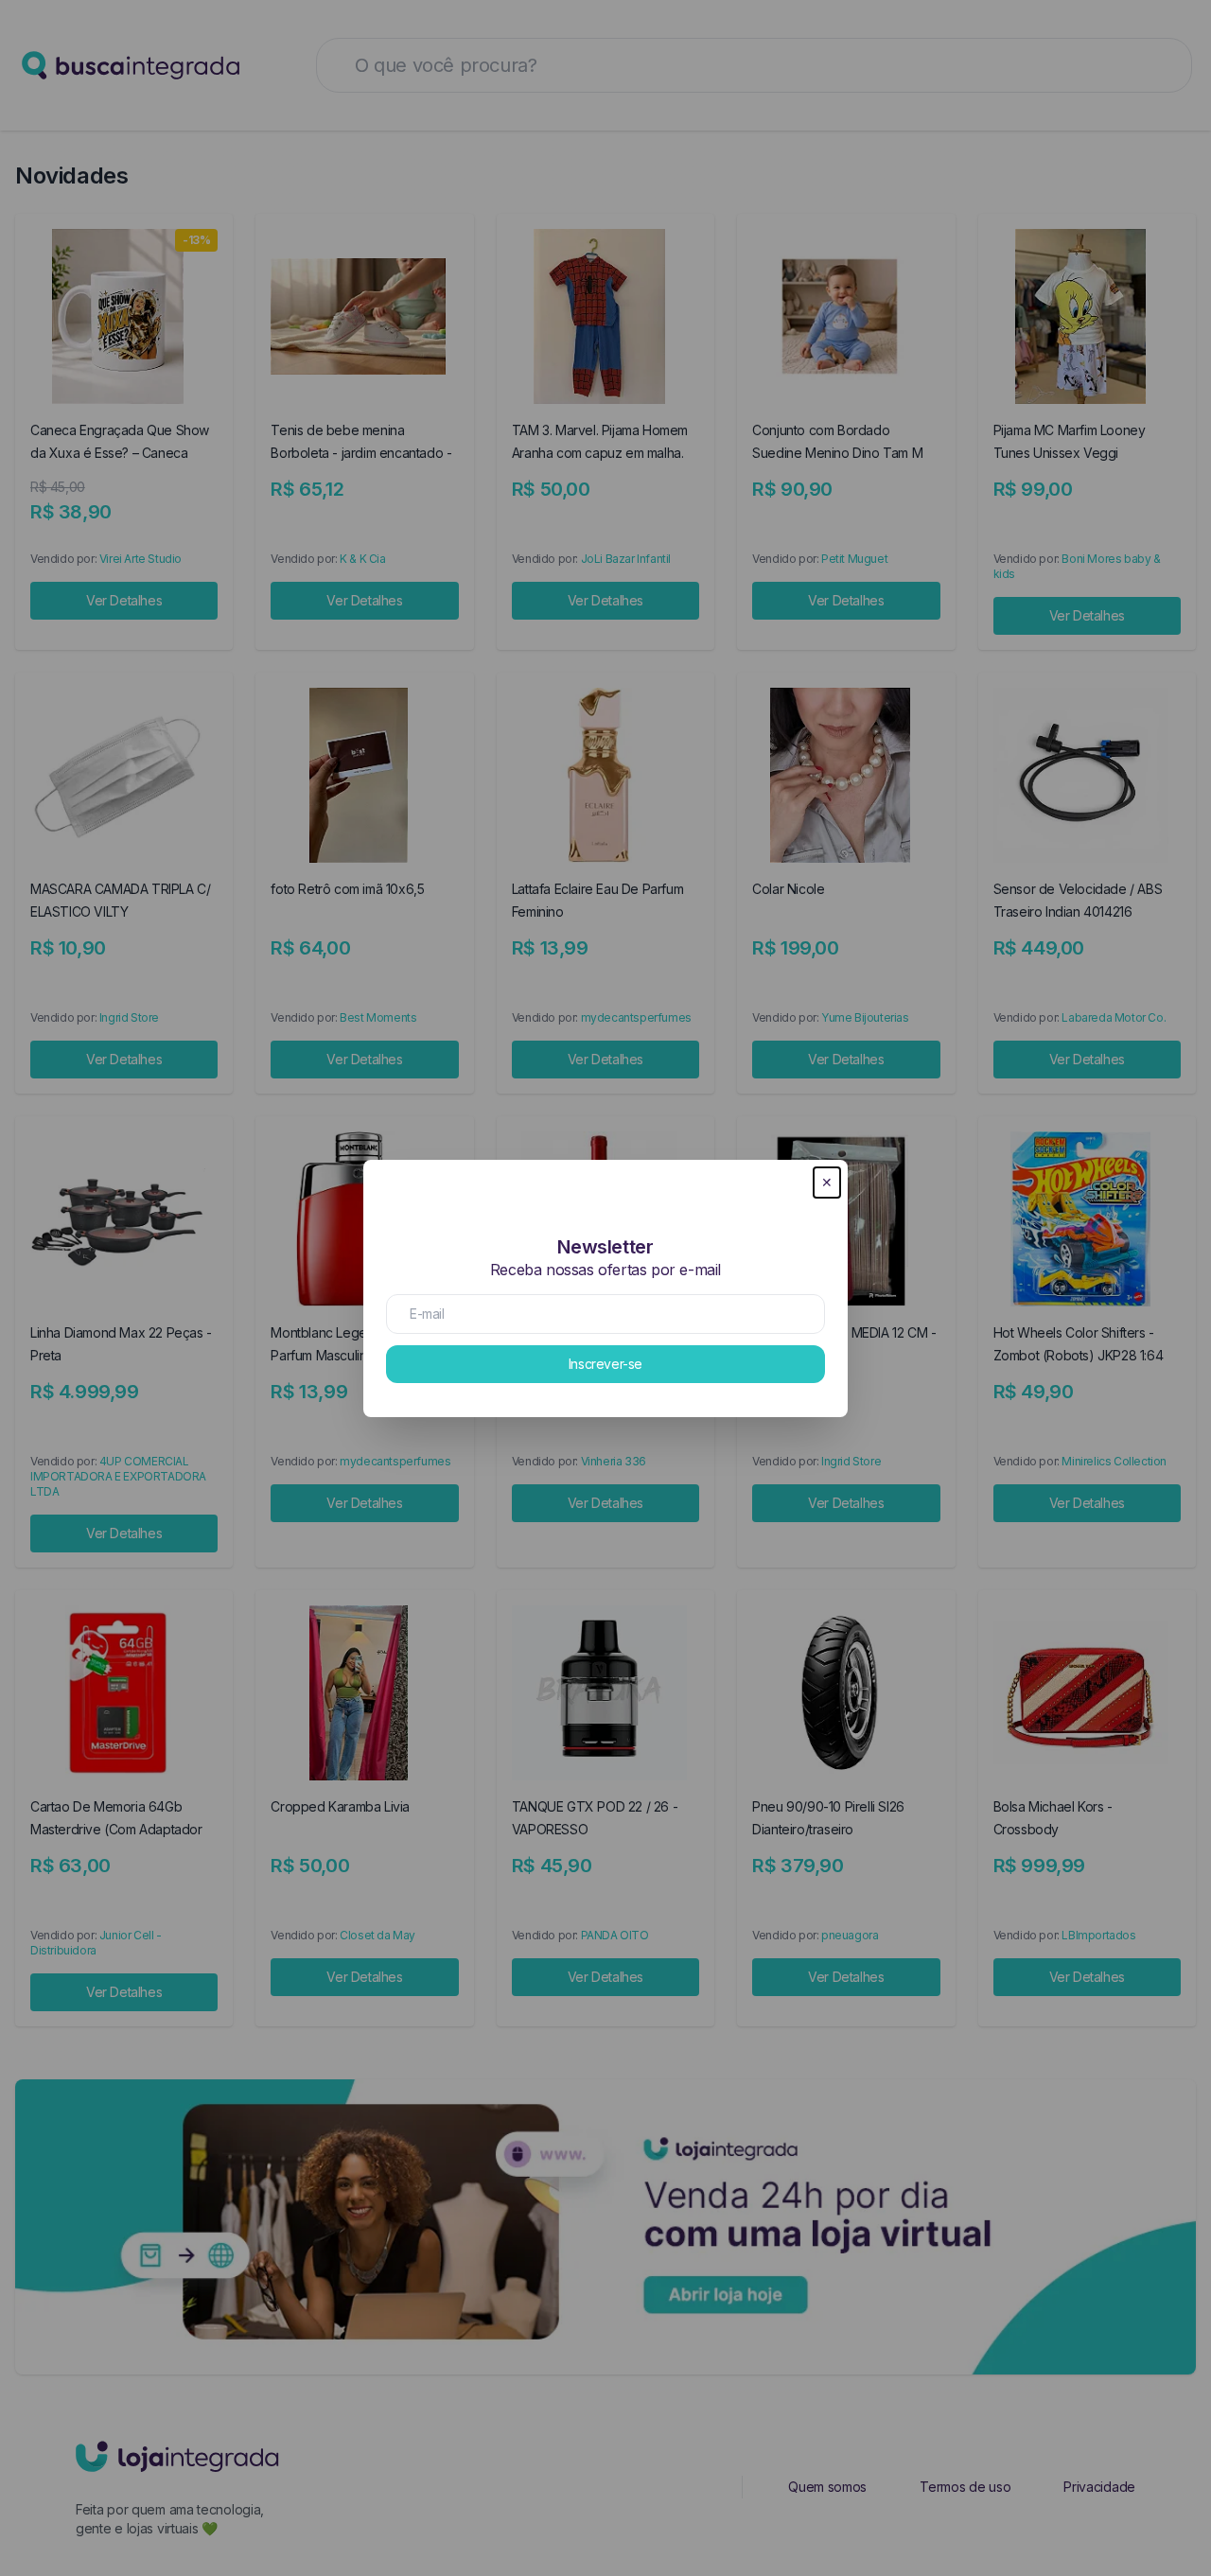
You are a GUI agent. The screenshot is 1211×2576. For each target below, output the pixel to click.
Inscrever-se (605, 1364)
